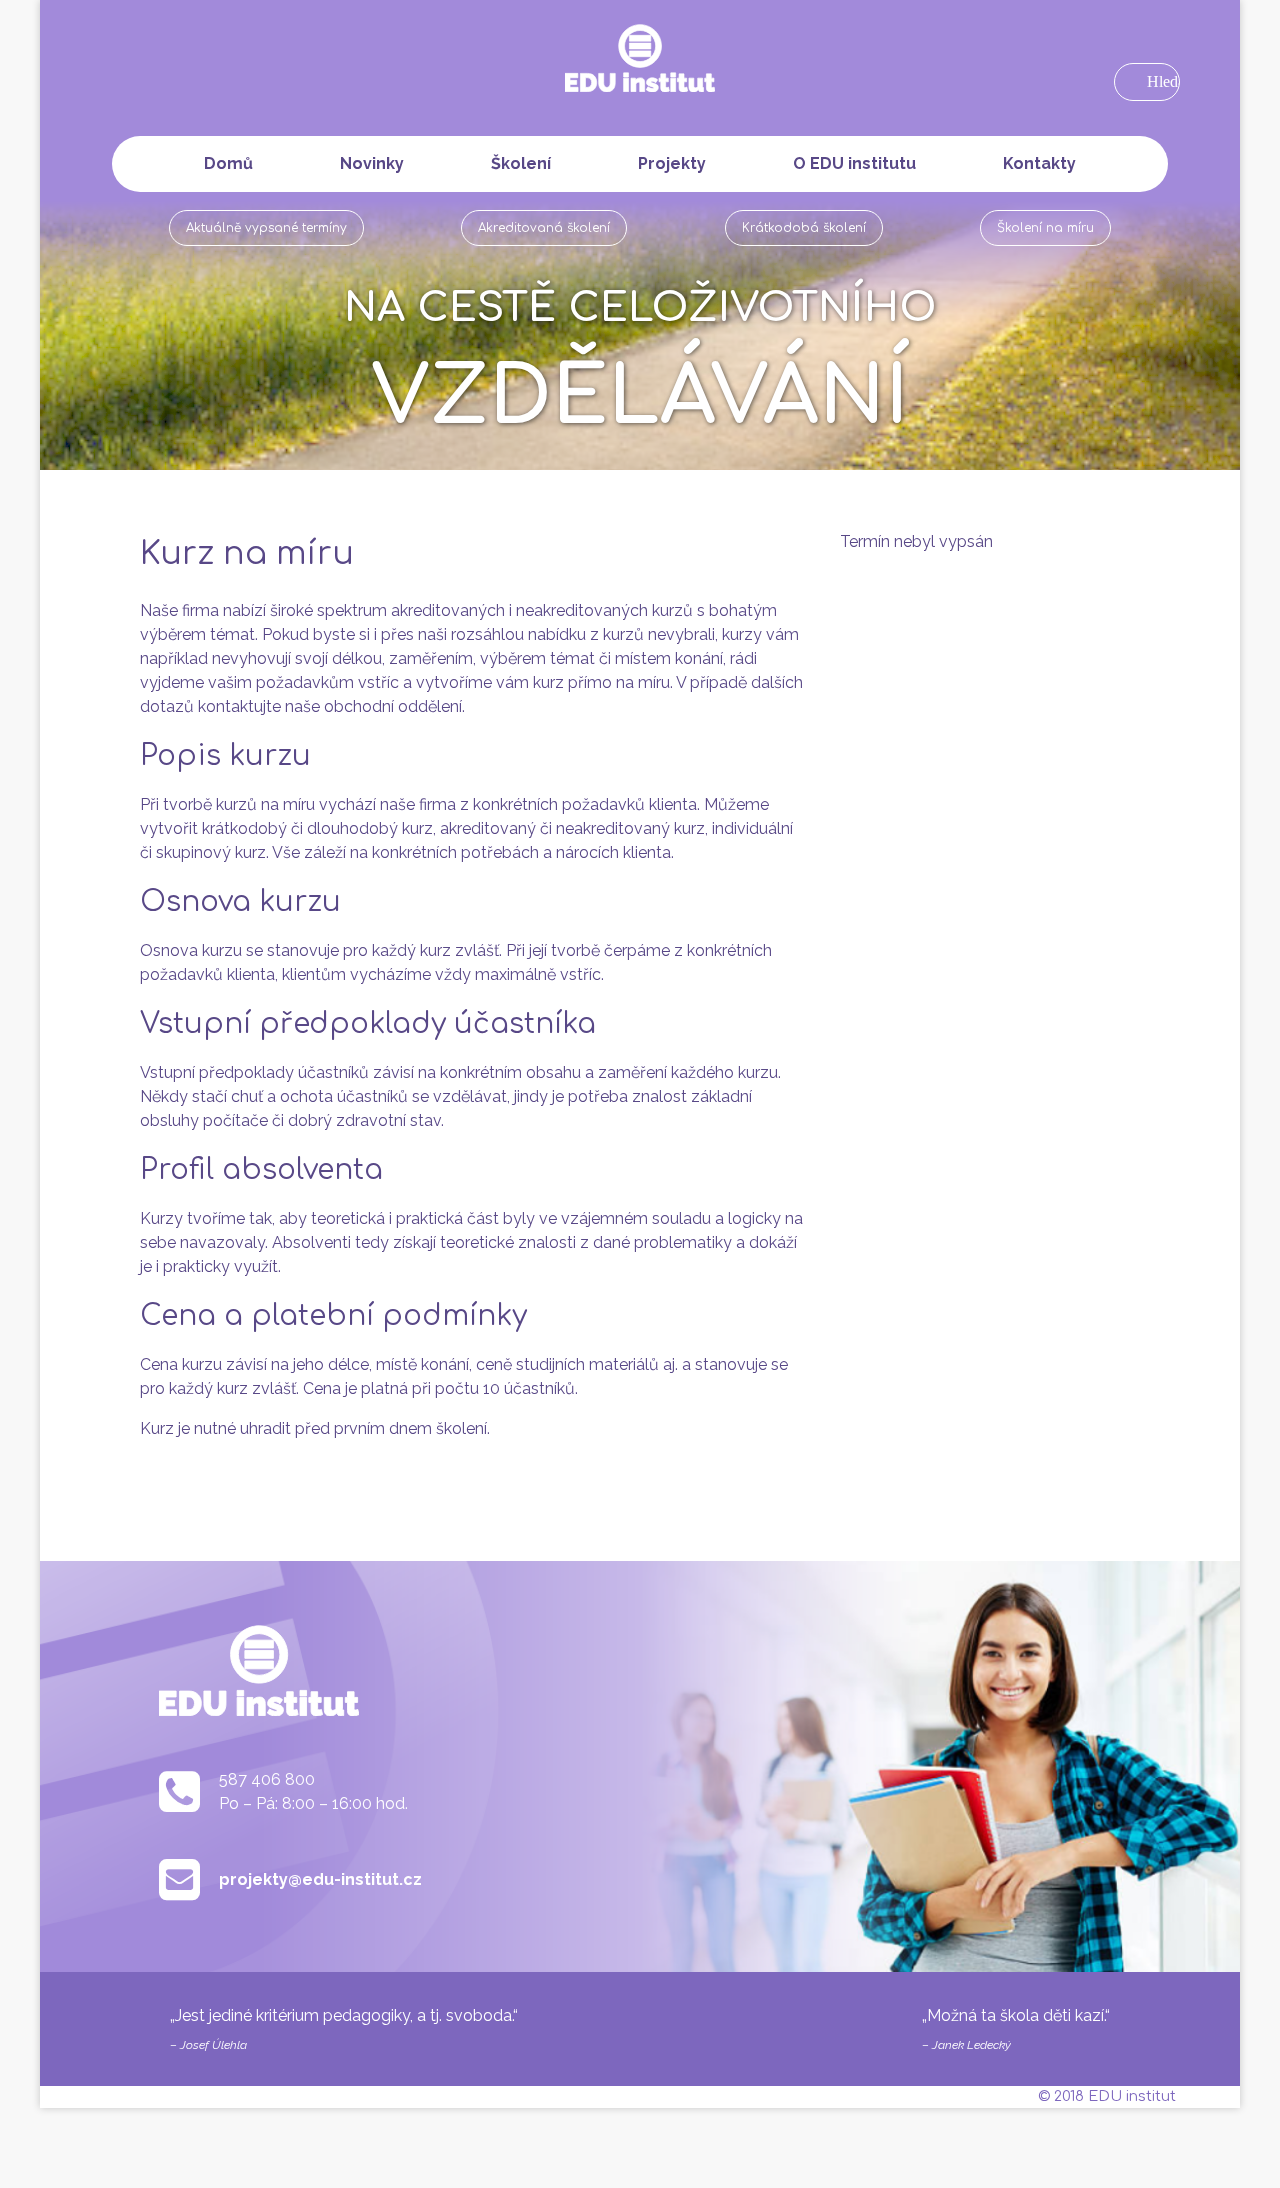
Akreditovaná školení (544, 228)
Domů (228, 163)
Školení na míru (1045, 228)
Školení (521, 163)
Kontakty (1039, 163)
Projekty (672, 163)
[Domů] (640, 61)
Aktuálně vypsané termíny (266, 228)
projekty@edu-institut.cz (320, 1879)
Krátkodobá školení (804, 228)
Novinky (372, 163)
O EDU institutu (854, 163)
